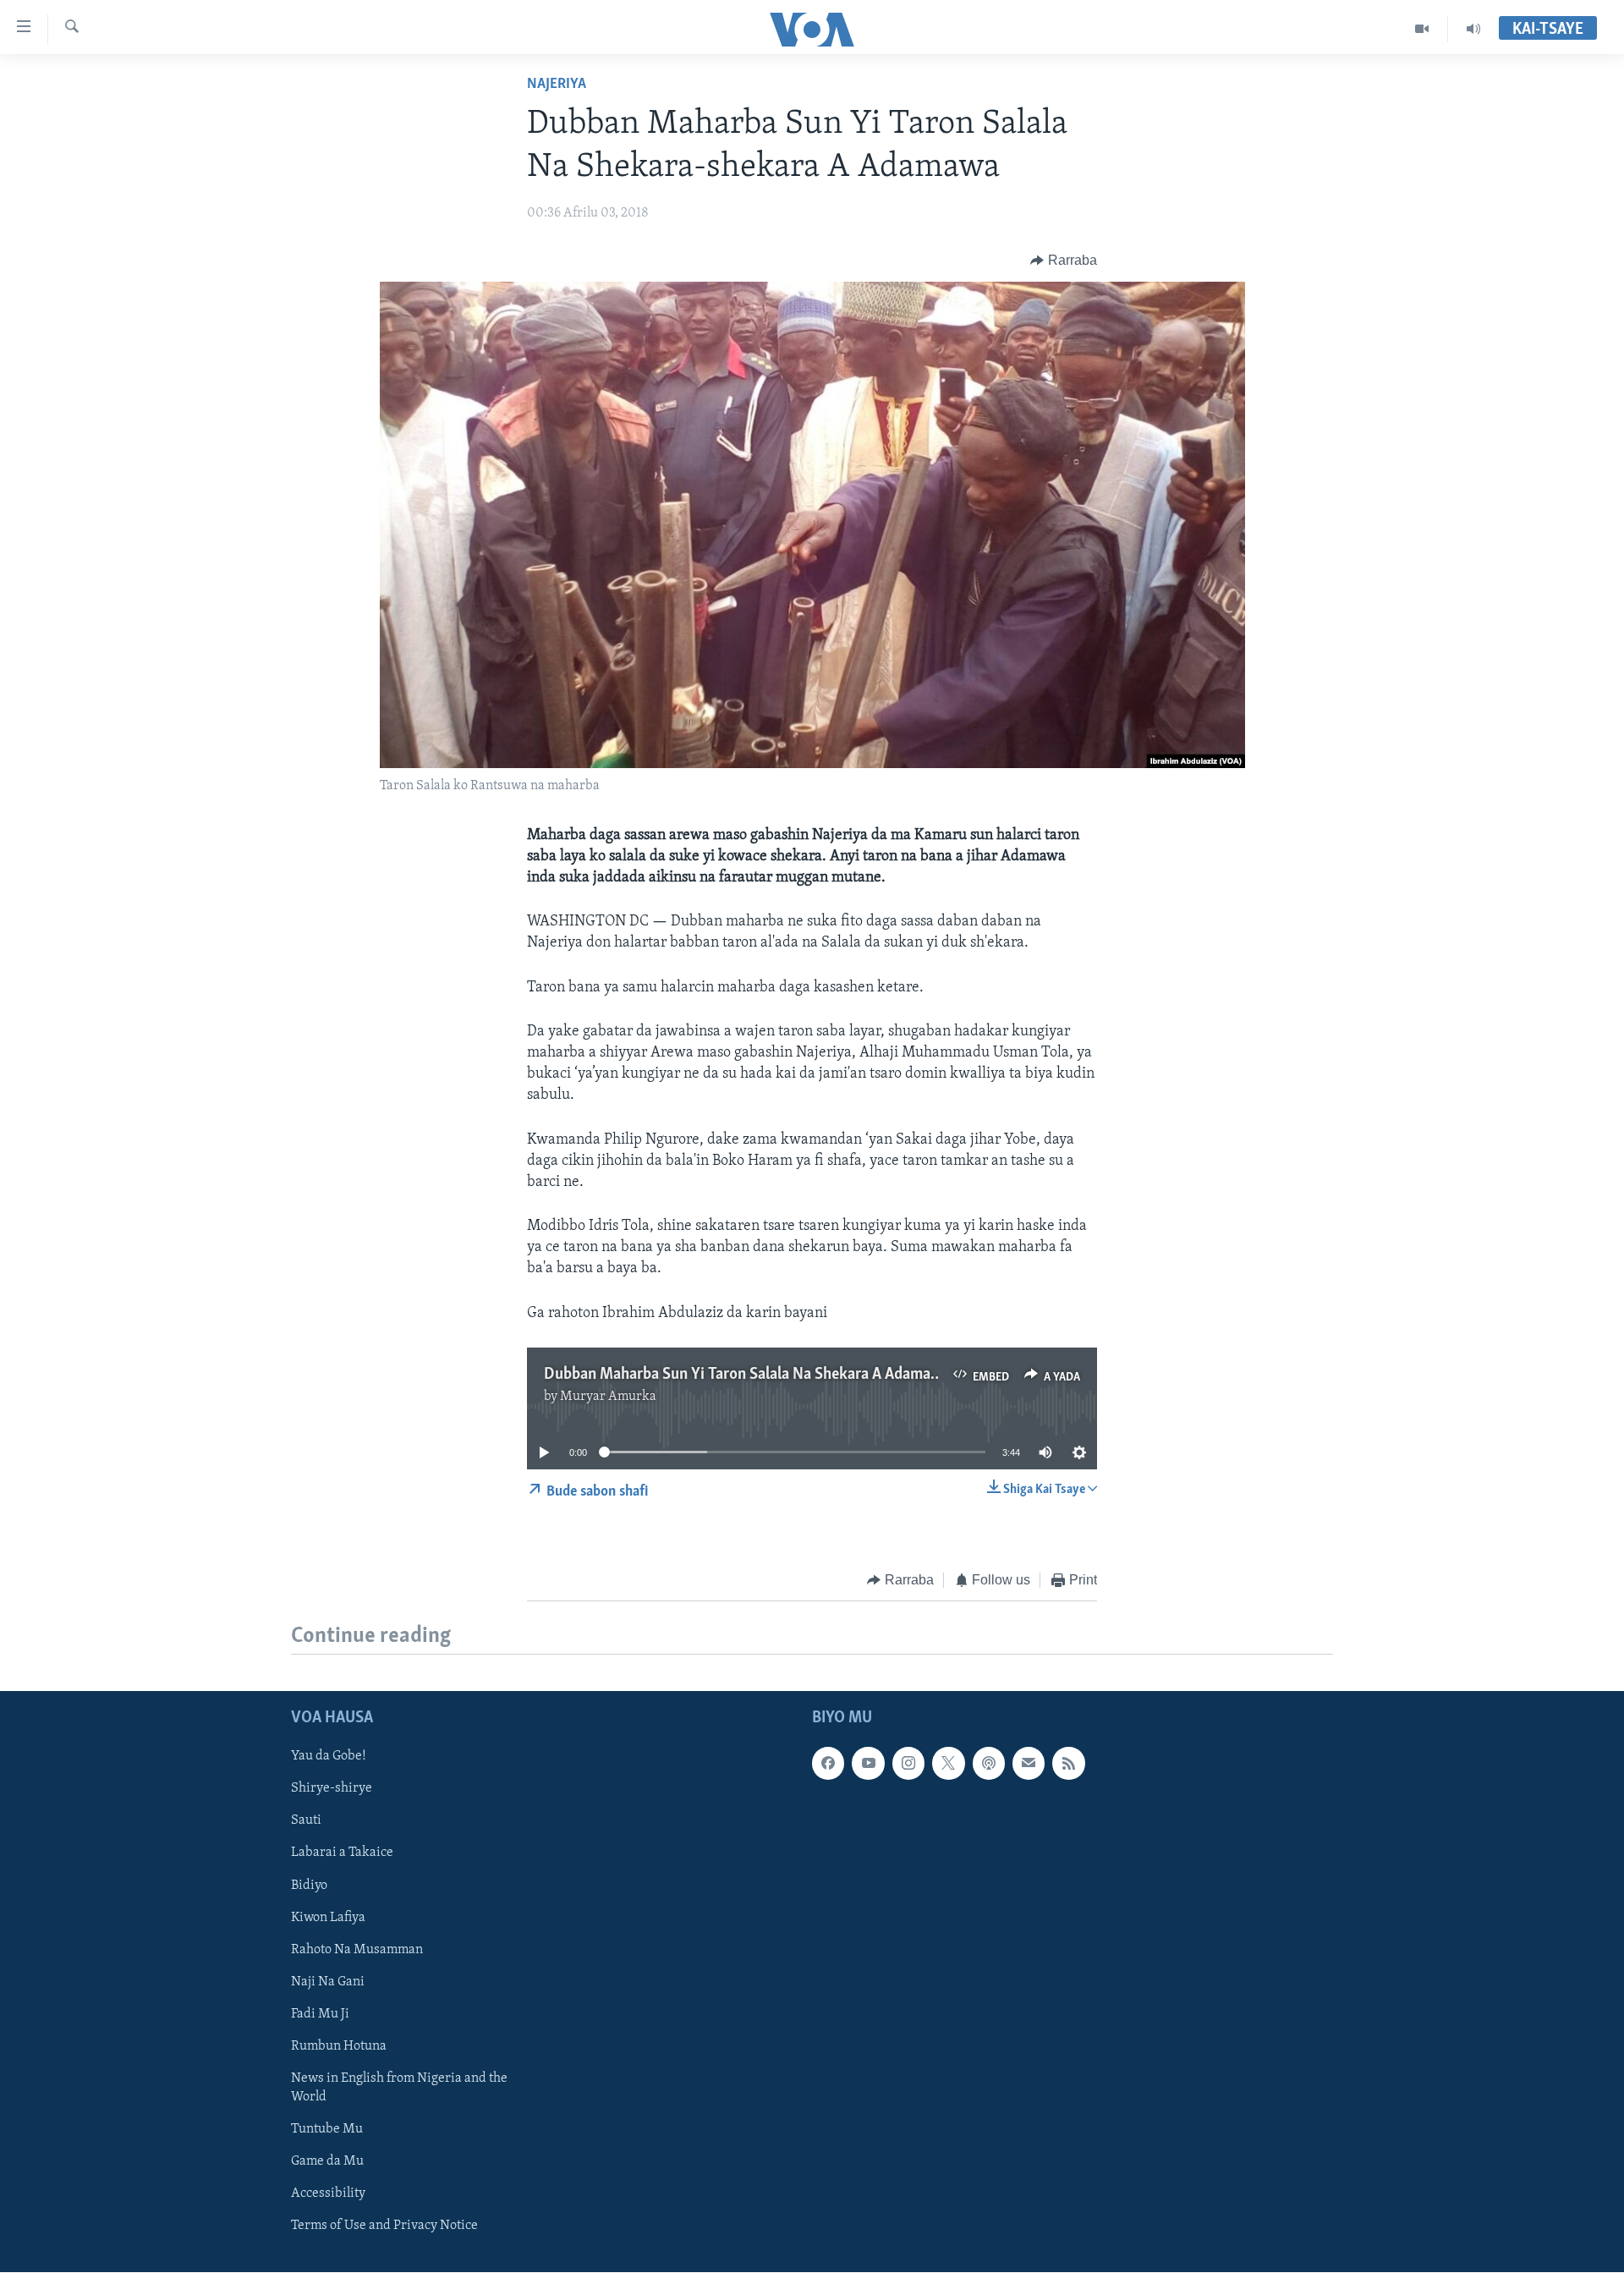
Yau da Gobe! (329, 1757)
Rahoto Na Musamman (357, 1950)
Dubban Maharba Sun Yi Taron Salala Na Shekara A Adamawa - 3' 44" (772, 1375)
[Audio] (1473, 29)
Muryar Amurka (608, 1397)
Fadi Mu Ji (320, 2014)
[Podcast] (989, 1764)
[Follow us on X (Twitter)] (948, 1764)
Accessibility (328, 2193)
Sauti (306, 1821)
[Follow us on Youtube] (868, 1764)
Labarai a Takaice (342, 1853)
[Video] (1422, 29)
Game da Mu (327, 2161)
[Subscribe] (1029, 1764)
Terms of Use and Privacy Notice (384, 2226)
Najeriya (557, 85)
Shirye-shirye (332, 1789)
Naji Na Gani (328, 1982)
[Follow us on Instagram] (908, 1764)
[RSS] (1068, 1764)
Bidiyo (309, 1886)
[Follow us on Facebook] (828, 1764)
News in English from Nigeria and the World (399, 2088)
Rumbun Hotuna (339, 2046)
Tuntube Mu (327, 2129)
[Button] (1064, 261)
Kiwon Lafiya (328, 1918)
